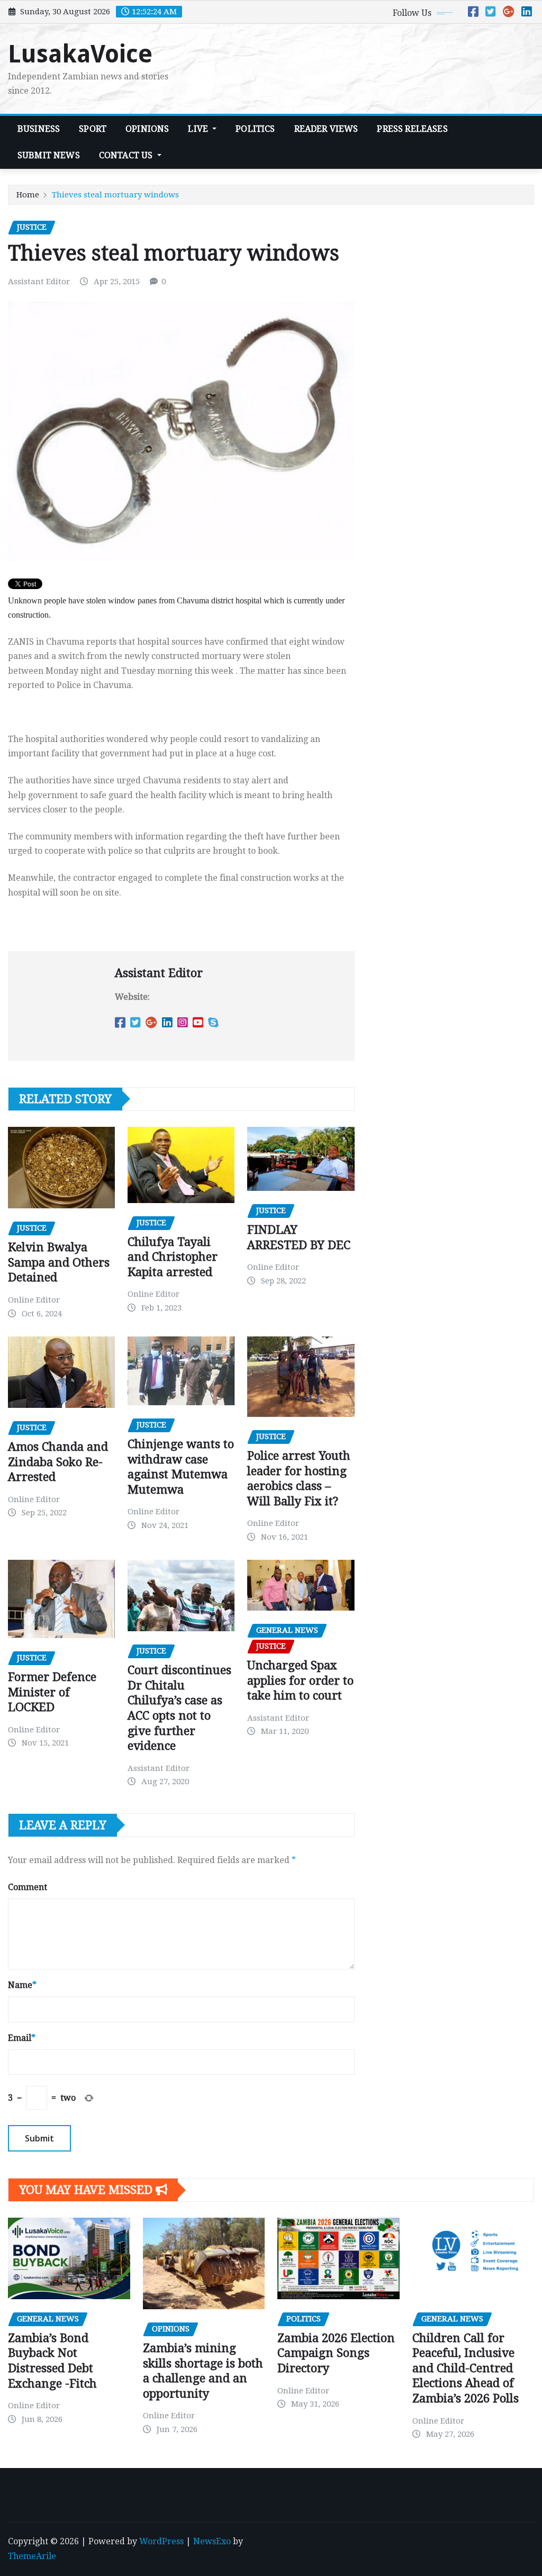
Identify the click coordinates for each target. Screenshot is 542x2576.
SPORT (93, 129)
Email (22, 2038)
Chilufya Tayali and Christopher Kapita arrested (173, 1257)
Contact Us (127, 155)
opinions (147, 129)
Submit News (49, 155)
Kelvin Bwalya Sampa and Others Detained (59, 1262)
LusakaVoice (80, 54)
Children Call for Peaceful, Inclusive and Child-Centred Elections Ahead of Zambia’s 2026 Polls (466, 2368)
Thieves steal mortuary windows (115, 195)
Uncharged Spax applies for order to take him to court (300, 1680)
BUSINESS (39, 129)
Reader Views (326, 129)
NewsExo (212, 2541)
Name (22, 1985)
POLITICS (255, 129)
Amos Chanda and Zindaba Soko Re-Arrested (58, 1462)
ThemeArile (32, 2556)
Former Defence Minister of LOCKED (52, 1692)
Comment (28, 1887)
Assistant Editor (39, 282)
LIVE (199, 129)
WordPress (161, 2541)
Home (28, 195)
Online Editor (34, 1300)
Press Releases (412, 129)
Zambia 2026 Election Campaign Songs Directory (336, 2353)
